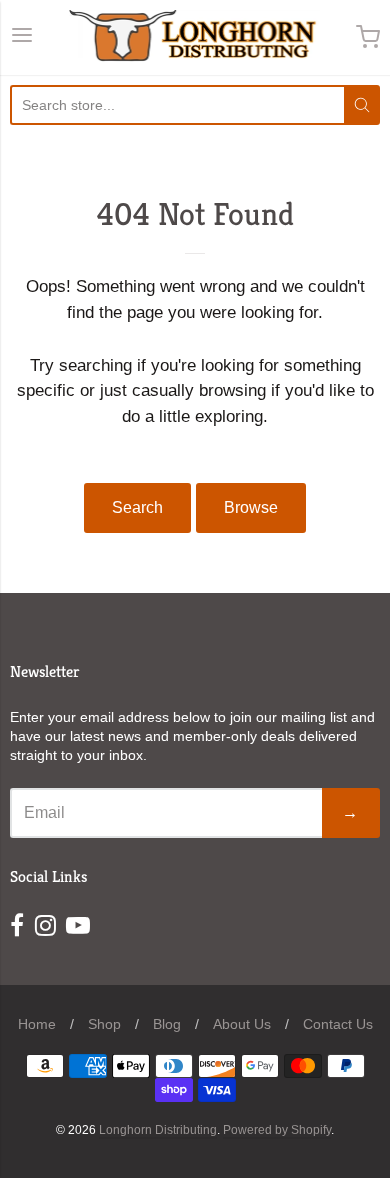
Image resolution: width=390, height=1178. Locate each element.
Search (137, 507)
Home (37, 1024)
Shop (104, 1024)
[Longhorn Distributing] (195, 37)
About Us (242, 1024)
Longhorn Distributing (158, 1130)
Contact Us (338, 1024)
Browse (251, 507)
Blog (167, 1024)
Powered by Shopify (277, 1130)
